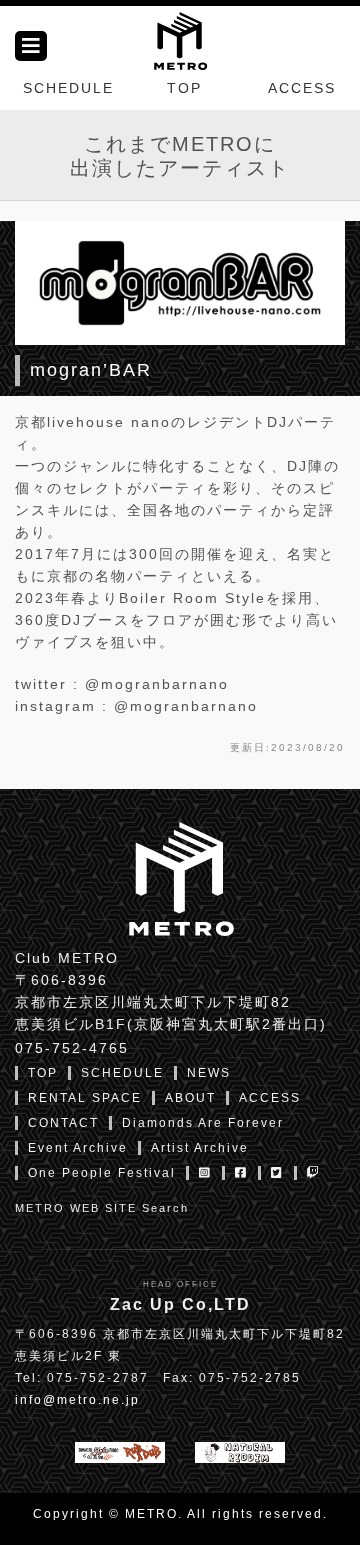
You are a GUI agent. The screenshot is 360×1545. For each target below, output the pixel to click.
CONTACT (63, 1123)
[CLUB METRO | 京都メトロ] (180, 39)
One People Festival (102, 1173)
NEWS (209, 1073)
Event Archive (78, 1148)
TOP (184, 88)
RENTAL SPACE (85, 1098)
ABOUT (190, 1098)
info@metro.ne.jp (77, 1400)
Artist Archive (200, 1148)
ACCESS (302, 88)
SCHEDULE (68, 88)
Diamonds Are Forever (203, 1123)
